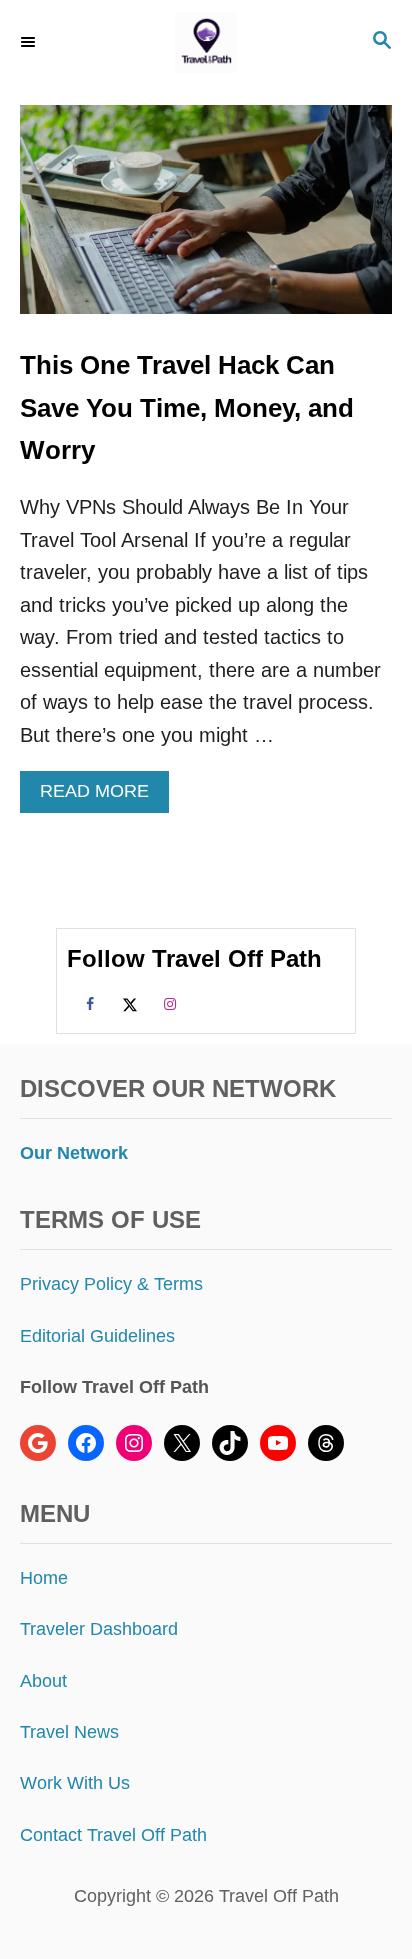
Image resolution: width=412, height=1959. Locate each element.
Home (44, 1578)
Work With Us (75, 1783)
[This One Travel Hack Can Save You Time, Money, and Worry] (206, 219)
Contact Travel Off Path (113, 1835)
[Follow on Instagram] (167, 1003)
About (43, 1681)
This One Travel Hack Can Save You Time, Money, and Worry (187, 407)
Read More (102, 796)
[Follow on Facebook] (87, 1003)
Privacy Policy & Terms (111, 1284)
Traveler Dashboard (99, 1629)
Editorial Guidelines (97, 1336)
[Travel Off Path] (206, 42)
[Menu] (30, 42)
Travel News (69, 1732)
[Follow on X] (127, 1003)
